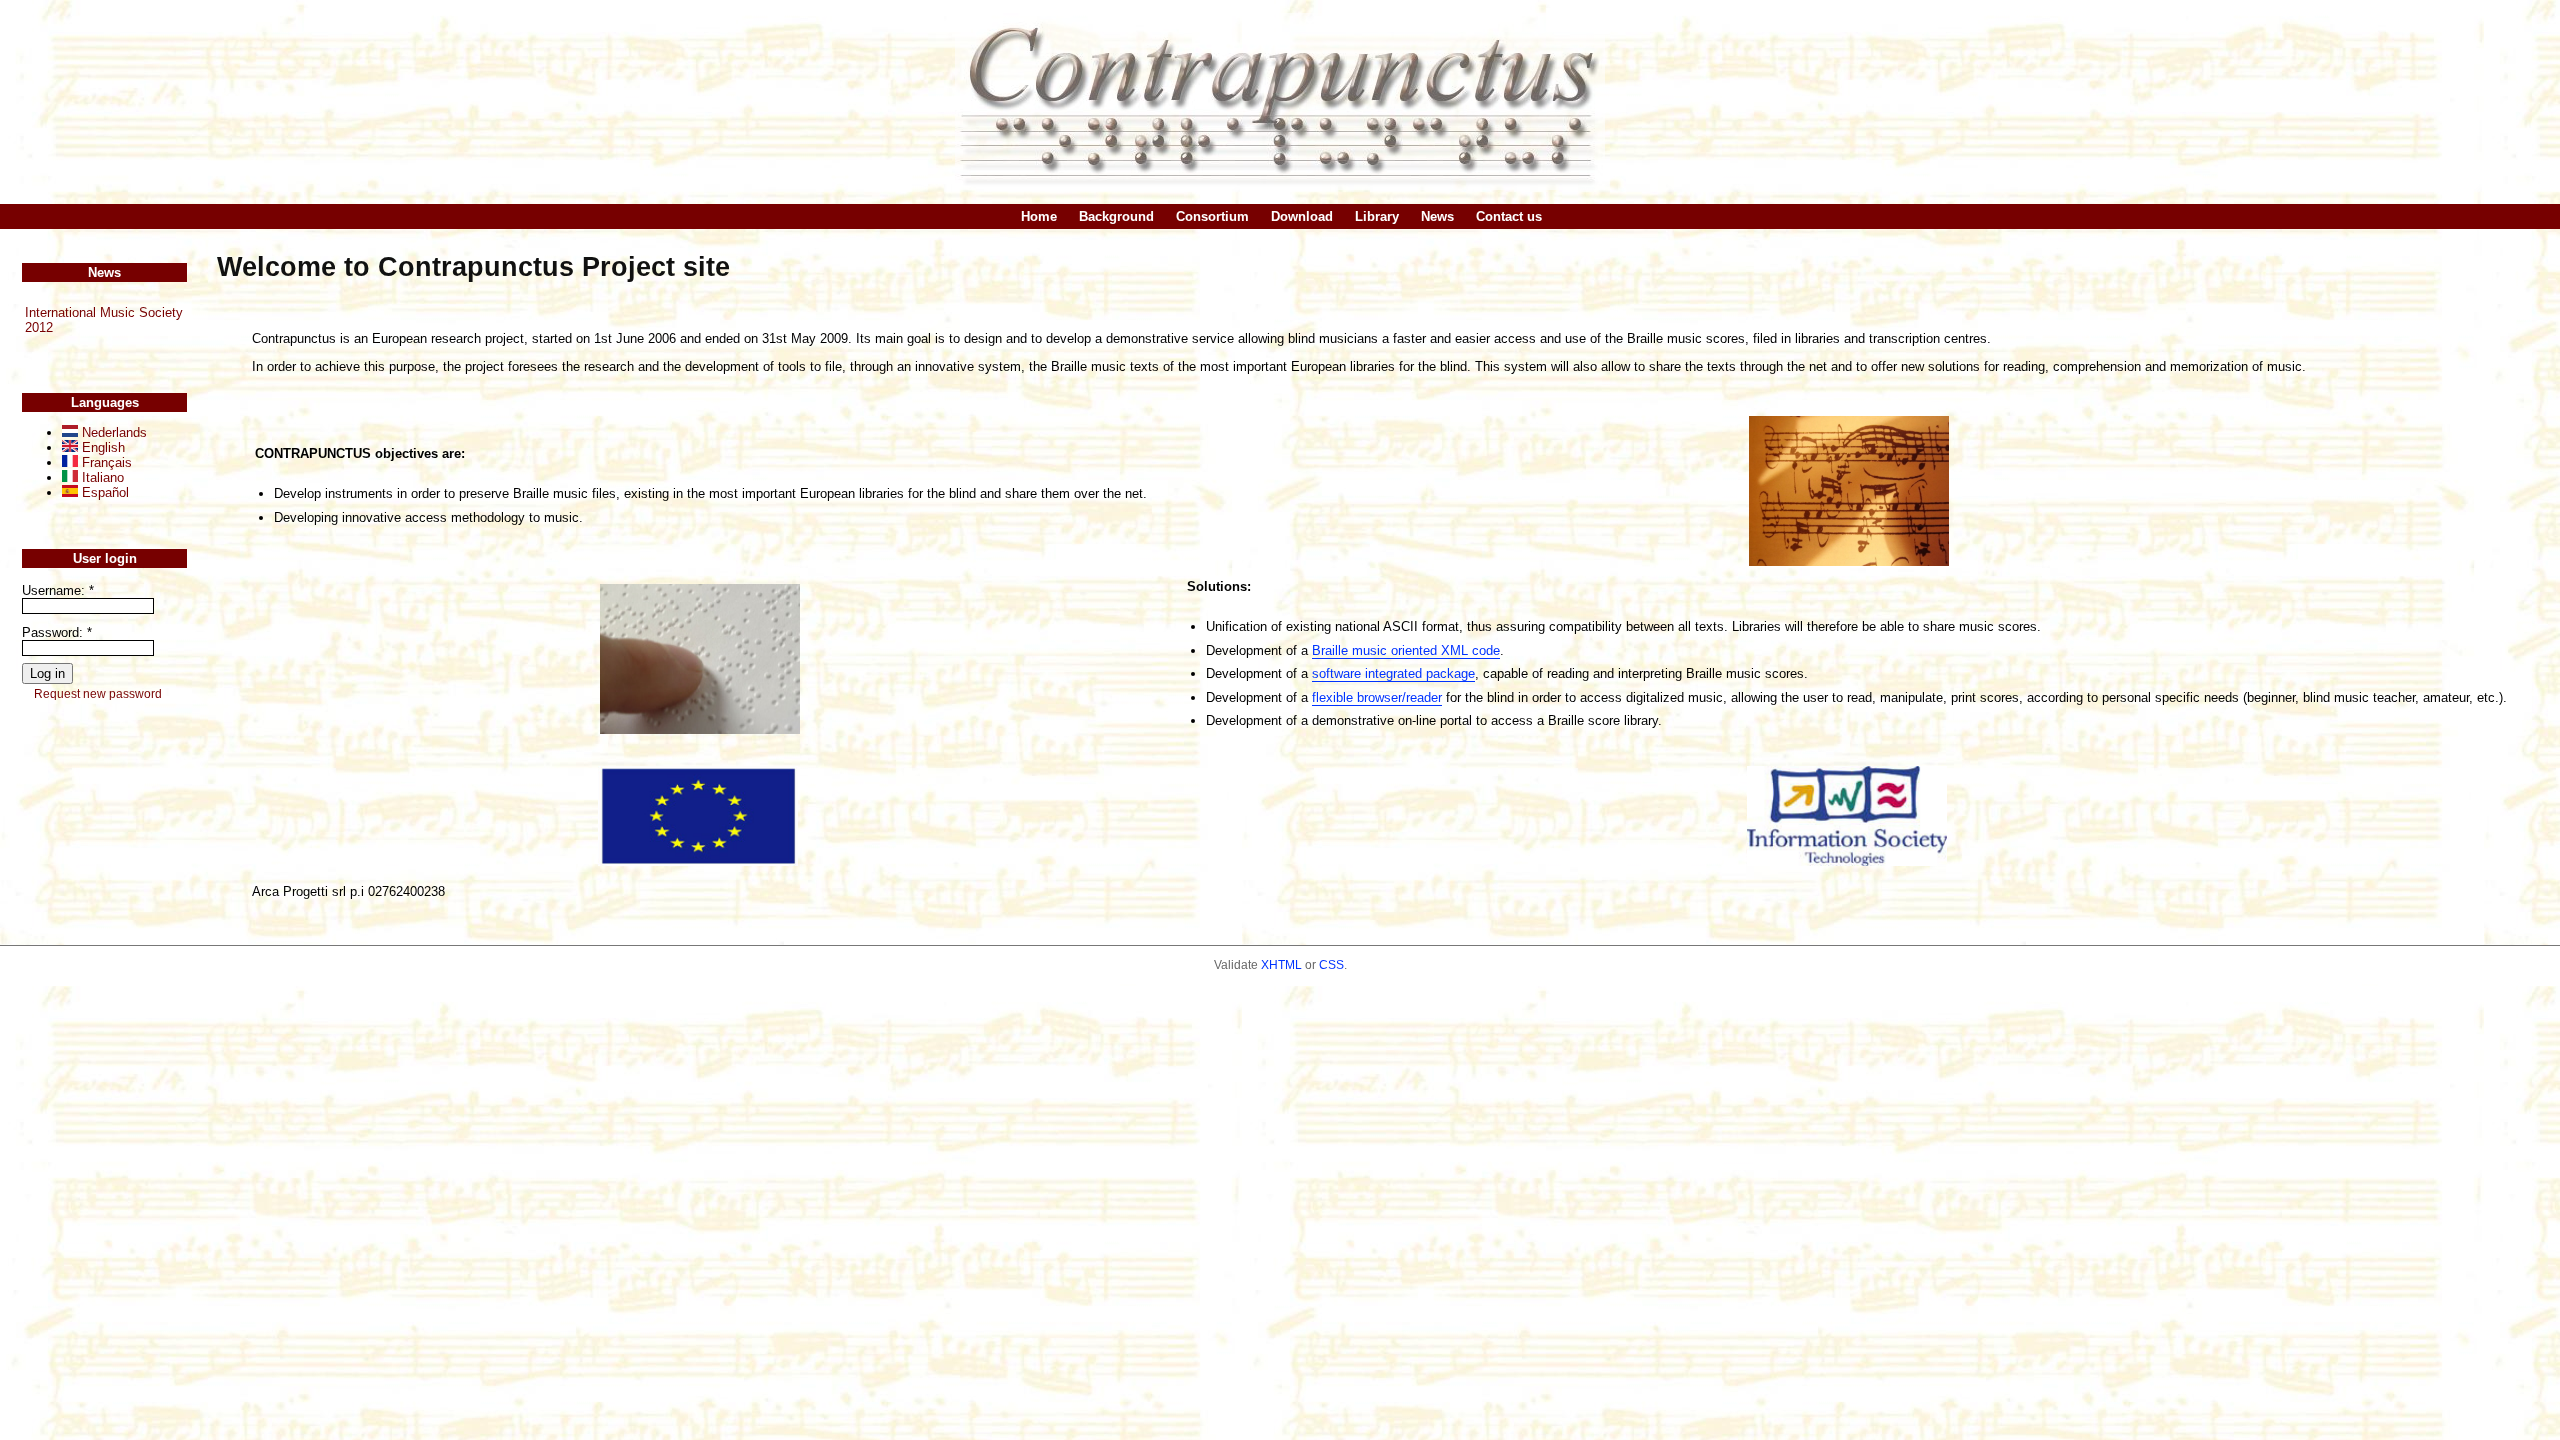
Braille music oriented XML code (1406, 650)
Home (1039, 216)
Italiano (101, 477)
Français (105, 462)
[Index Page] (1280, 101)
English (101, 447)
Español (103, 492)
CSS (1331, 965)
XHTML (1281, 965)
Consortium (1212, 216)
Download (1302, 216)
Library (1377, 216)
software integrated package (1393, 673)
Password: (57, 632)
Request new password (98, 694)
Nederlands (112, 432)
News (1437, 216)
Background (1116, 216)
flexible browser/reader (1377, 697)
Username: (58, 590)
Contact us (1509, 216)
